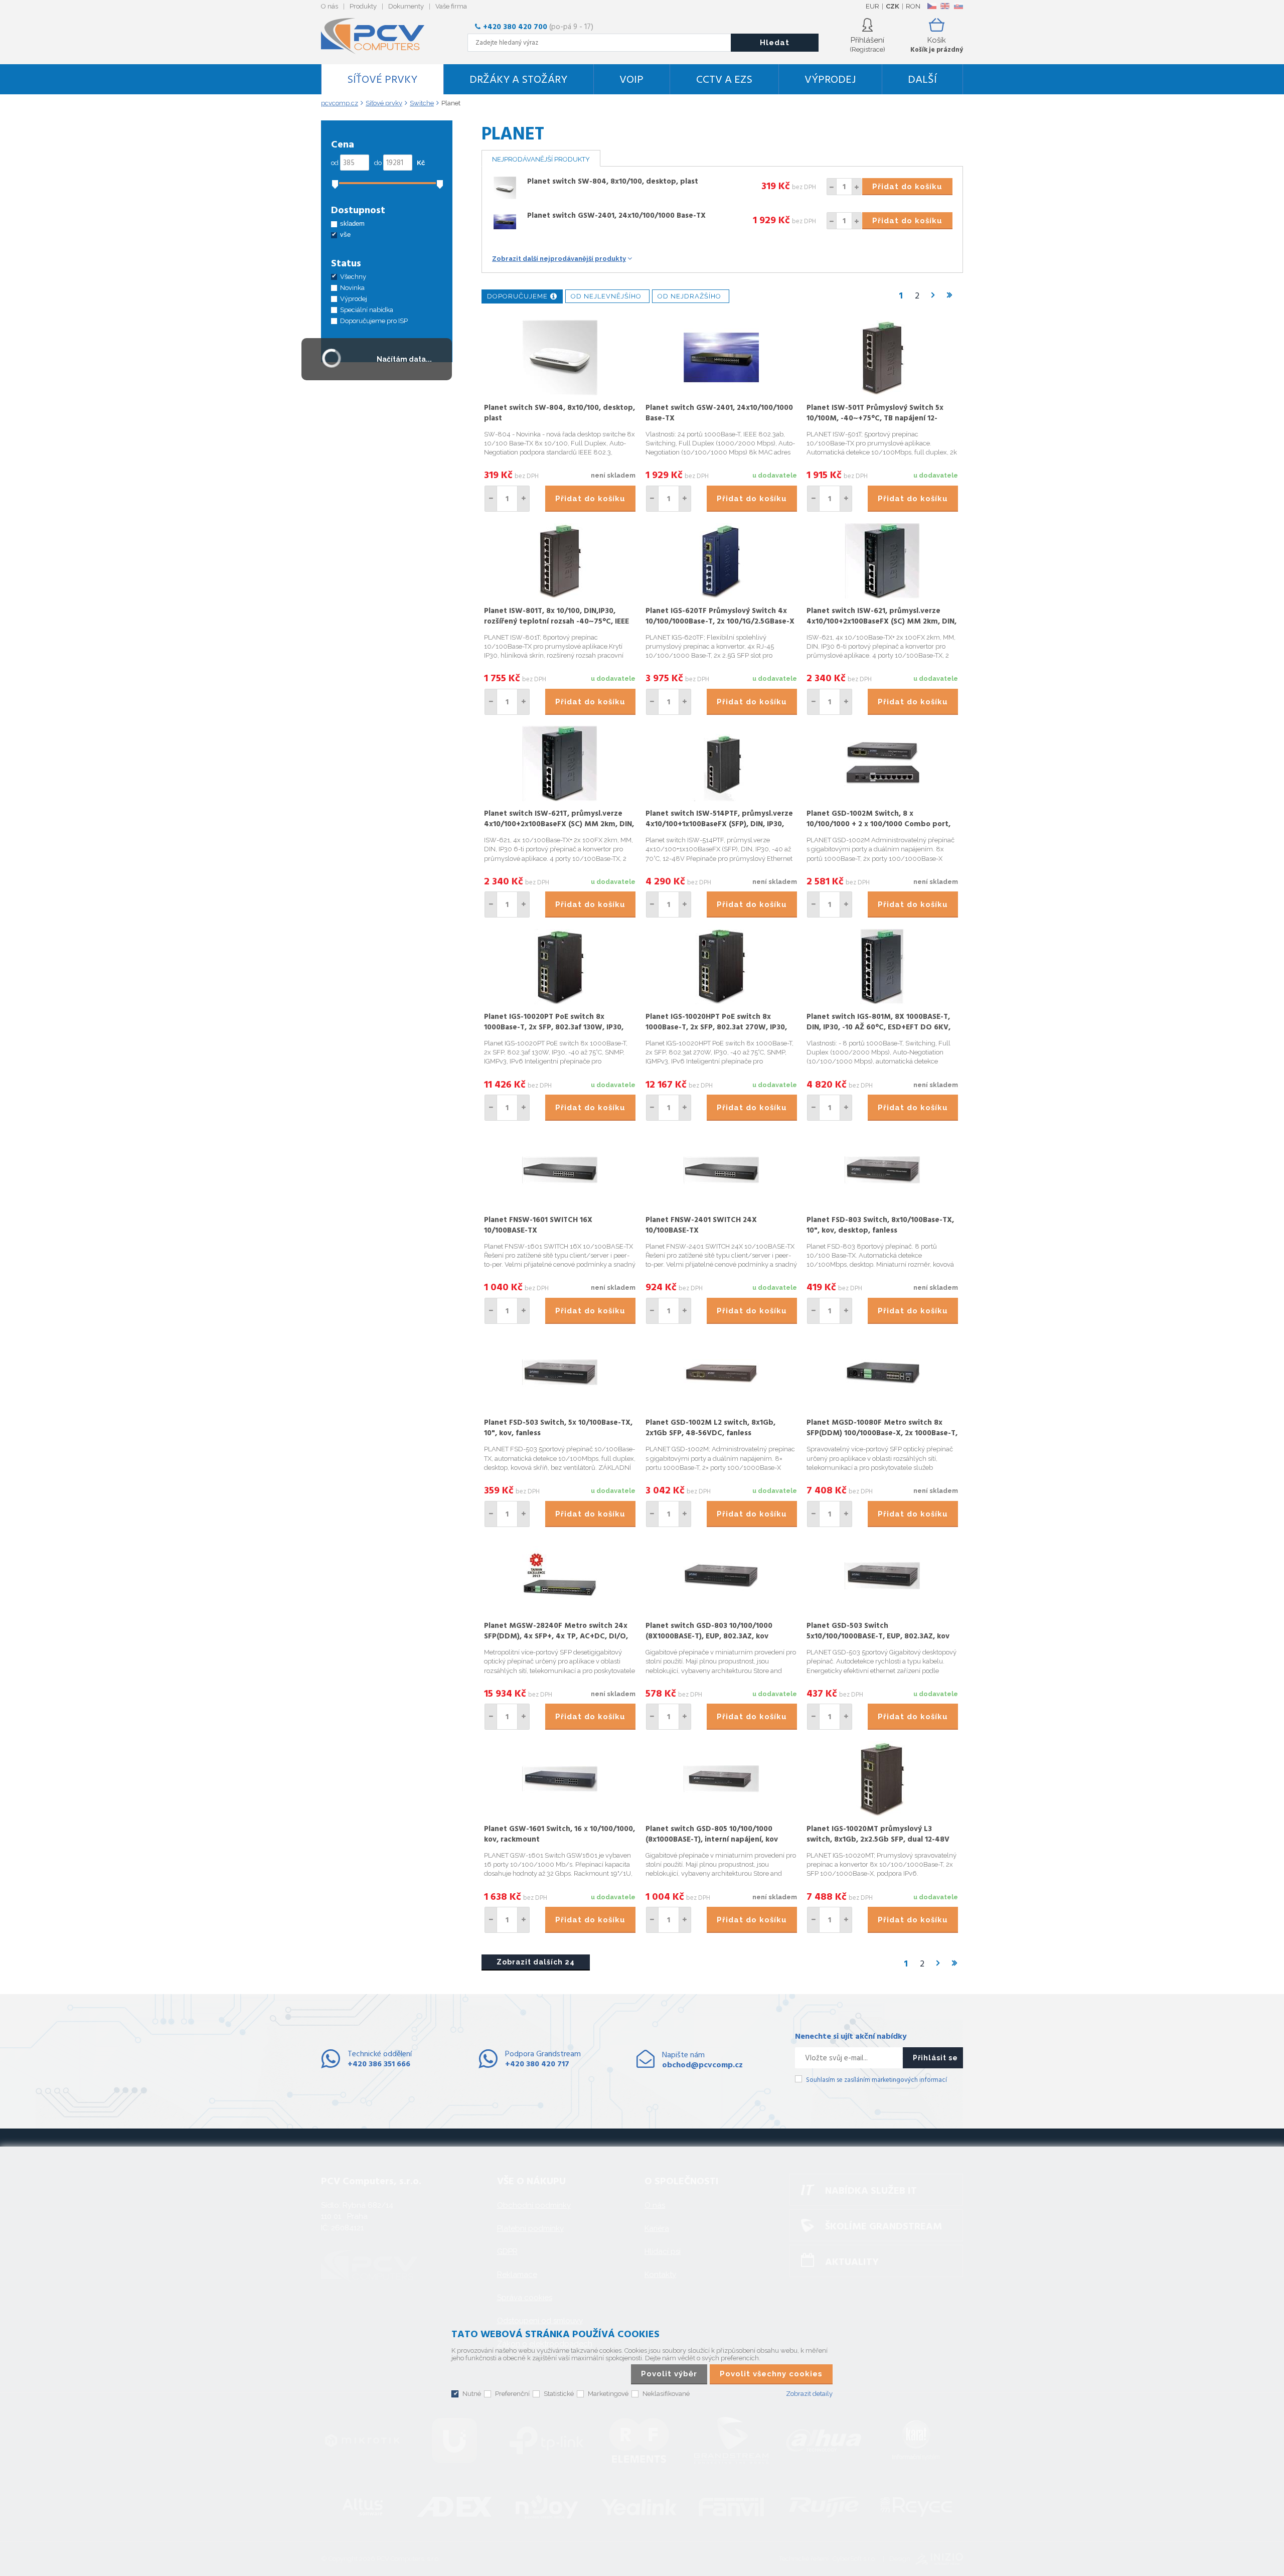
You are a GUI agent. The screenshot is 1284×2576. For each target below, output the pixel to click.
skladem (352, 223)
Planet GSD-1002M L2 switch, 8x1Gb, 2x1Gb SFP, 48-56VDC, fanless (710, 1428)
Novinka (352, 288)
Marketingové (608, 2394)
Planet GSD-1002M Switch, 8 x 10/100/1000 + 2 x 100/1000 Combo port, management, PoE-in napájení (878, 824)
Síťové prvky (382, 80)
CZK (893, 6)
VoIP (631, 80)
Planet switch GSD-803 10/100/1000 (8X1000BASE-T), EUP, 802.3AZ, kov (709, 1631)
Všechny (353, 277)
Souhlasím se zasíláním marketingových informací (876, 2080)
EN (945, 6)
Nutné (472, 2394)
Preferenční (512, 2394)
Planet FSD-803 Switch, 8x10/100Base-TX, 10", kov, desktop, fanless (880, 1225)
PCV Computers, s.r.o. (379, 36)
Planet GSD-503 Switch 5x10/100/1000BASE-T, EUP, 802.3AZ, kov (878, 1631)
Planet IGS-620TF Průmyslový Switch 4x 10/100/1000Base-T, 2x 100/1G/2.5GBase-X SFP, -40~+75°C (720, 622)
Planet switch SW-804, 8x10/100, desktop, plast (613, 182)
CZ (932, 6)
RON (913, 6)
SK (958, 6)
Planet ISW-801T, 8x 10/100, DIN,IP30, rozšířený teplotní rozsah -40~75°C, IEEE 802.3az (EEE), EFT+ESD (556, 622)
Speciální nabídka (367, 310)
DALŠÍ (922, 80)
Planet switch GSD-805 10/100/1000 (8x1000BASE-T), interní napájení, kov (712, 1834)
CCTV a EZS (724, 80)
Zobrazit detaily (809, 2394)
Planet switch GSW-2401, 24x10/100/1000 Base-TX (616, 216)
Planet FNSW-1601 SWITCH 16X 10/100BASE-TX (538, 1225)
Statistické (559, 2394)
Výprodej (830, 80)
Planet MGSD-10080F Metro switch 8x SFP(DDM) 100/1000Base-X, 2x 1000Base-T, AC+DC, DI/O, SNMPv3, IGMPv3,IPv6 (882, 1433)
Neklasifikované (666, 2394)
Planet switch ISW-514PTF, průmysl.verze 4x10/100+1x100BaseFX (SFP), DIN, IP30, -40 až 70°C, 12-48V (719, 824)
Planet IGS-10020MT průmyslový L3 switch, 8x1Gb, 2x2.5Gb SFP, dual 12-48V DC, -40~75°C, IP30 (878, 1840)
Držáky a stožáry (518, 80)
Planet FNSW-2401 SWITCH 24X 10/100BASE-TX (701, 1225)
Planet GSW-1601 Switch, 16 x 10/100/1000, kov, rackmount (559, 1834)
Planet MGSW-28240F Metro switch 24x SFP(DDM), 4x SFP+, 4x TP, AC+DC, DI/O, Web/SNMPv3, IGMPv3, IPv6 (556, 1636)
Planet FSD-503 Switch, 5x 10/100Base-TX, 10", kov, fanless (558, 1428)
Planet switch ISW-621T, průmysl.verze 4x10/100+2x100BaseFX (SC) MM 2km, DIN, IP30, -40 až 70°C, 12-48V (559, 824)
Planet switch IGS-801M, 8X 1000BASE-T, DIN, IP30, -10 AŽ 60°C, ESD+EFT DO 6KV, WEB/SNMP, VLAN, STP (878, 1027)
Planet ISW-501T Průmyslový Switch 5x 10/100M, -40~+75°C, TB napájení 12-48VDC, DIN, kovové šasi (875, 418)
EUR (872, 6)
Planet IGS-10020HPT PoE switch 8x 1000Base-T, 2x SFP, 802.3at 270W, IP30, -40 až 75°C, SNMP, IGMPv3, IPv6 (716, 1027)
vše (345, 235)
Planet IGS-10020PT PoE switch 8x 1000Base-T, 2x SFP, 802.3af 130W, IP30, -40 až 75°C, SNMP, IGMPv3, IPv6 (554, 1027)
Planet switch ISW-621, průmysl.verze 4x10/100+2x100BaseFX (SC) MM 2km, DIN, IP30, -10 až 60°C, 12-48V (881, 622)
